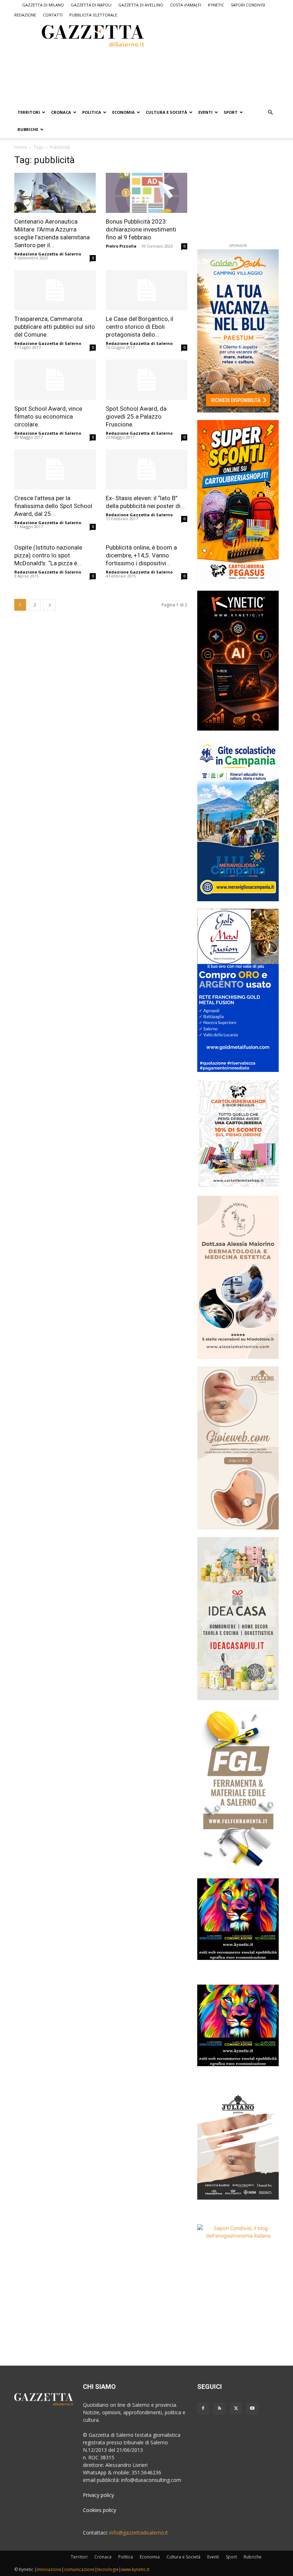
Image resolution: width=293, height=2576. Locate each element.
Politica (92, 112)
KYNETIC (216, 5)
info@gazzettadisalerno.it (139, 2533)
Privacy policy (98, 2495)
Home (21, 147)
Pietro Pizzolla (121, 246)
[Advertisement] (109, 75)
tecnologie (108, 2569)
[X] (236, 2409)
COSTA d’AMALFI (186, 5)
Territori (29, 112)
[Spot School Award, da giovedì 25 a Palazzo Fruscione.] (146, 380)
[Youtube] (252, 2409)
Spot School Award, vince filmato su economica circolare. (48, 416)
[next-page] (50, 605)
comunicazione (79, 2569)
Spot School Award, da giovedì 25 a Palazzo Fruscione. (136, 416)
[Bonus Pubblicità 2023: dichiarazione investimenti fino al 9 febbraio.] (146, 193)
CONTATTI (53, 15)
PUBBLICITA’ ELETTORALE (93, 15)
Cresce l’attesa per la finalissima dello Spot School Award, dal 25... (53, 506)
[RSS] (219, 2409)
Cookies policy (100, 2510)
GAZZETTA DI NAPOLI (91, 5)
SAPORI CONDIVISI (248, 5)
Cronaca (61, 112)
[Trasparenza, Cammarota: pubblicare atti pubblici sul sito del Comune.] (55, 290)
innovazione (49, 2569)
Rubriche (28, 129)
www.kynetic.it (135, 2569)
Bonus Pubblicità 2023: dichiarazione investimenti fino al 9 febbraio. (141, 229)
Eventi (205, 112)
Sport (231, 112)
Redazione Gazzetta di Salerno (48, 254)
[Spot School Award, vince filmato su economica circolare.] (55, 380)
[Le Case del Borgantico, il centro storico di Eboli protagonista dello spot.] (146, 290)
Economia (123, 112)
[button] (270, 113)
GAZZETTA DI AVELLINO (141, 5)
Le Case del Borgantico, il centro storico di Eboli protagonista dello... (140, 327)
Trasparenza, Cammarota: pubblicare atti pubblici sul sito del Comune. (55, 327)
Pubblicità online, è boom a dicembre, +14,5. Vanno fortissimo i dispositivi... (141, 555)
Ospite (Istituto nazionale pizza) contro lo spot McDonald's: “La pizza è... (48, 555)
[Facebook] (203, 2409)
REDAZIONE (25, 15)
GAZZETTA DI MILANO (43, 5)
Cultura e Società (167, 112)
